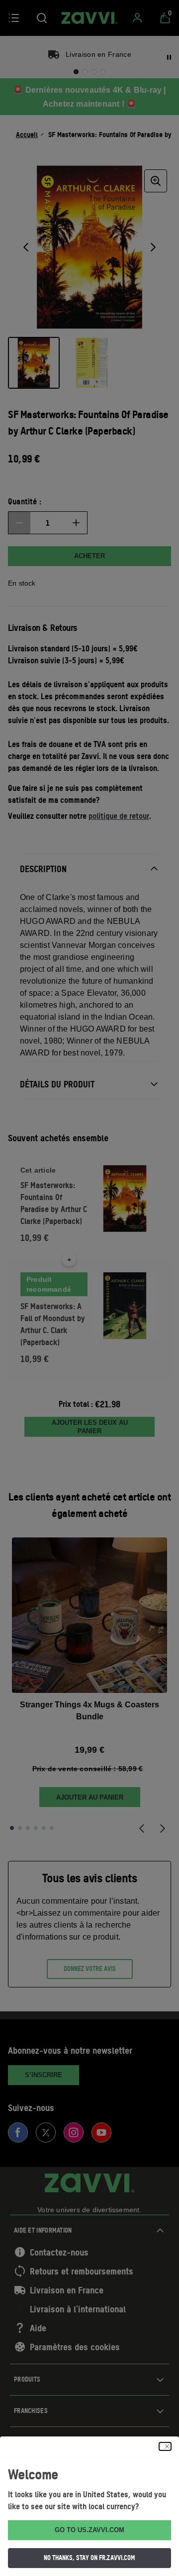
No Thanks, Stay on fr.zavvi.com (89, 2558)
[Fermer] (165, 2446)
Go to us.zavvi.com (89, 2530)
